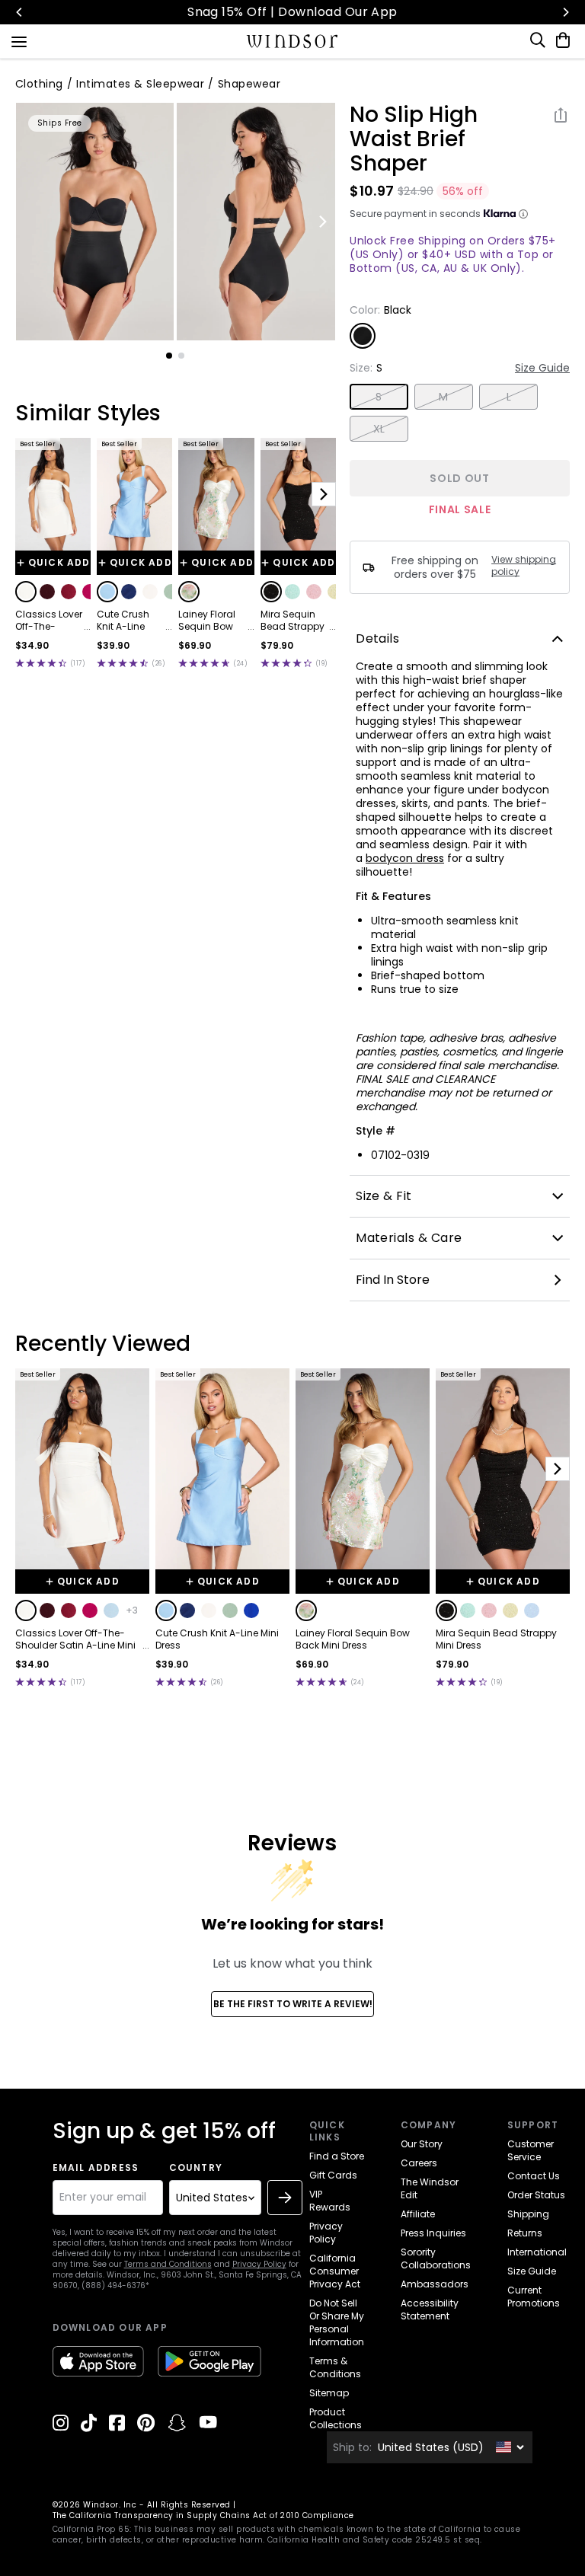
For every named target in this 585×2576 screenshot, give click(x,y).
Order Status (536, 2195)
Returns (525, 2233)
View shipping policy (524, 566)
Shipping (528, 2214)
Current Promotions (534, 2297)
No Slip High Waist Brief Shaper (414, 139)
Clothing (39, 84)
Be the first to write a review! (293, 2004)
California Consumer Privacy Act (335, 2271)
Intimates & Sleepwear (140, 84)
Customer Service (531, 2150)
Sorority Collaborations (436, 2258)
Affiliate (418, 2214)
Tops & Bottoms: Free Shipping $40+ (294, 12)
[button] (26, 592)
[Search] (539, 40)
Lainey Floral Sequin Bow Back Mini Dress (207, 621)
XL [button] (379, 429)
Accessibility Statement (430, 2309)
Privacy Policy (259, 2264)
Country (196, 2168)
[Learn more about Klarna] (523, 214)
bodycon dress (405, 858)
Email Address (96, 2168)
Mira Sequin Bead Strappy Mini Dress (292, 621)
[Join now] (285, 2198)
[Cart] (560, 40)
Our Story (422, 2144)
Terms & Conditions (335, 2367)
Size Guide (542, 368)
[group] (95, 222)
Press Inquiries (433, 2233)
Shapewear (249, 84)
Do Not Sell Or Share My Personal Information (337, 2322)
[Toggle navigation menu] (19, 40)
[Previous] (20, 12)
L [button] (509, 397)
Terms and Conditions (168, 2264)
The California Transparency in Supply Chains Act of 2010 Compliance (203, 2515)
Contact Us (534, 2176)
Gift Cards (333, 2175)
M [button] (443, 397)
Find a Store (337, 2156)
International (537, 2252)
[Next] (565, 12)
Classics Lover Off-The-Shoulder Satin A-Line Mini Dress (49, 621)
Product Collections (336, 2418)
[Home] (293, 41)
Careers (419, 2163)
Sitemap (329, 2393)
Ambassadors (435, 2284)
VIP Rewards (330, 2201)
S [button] (379, 397)
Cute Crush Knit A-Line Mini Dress (123, 621)
